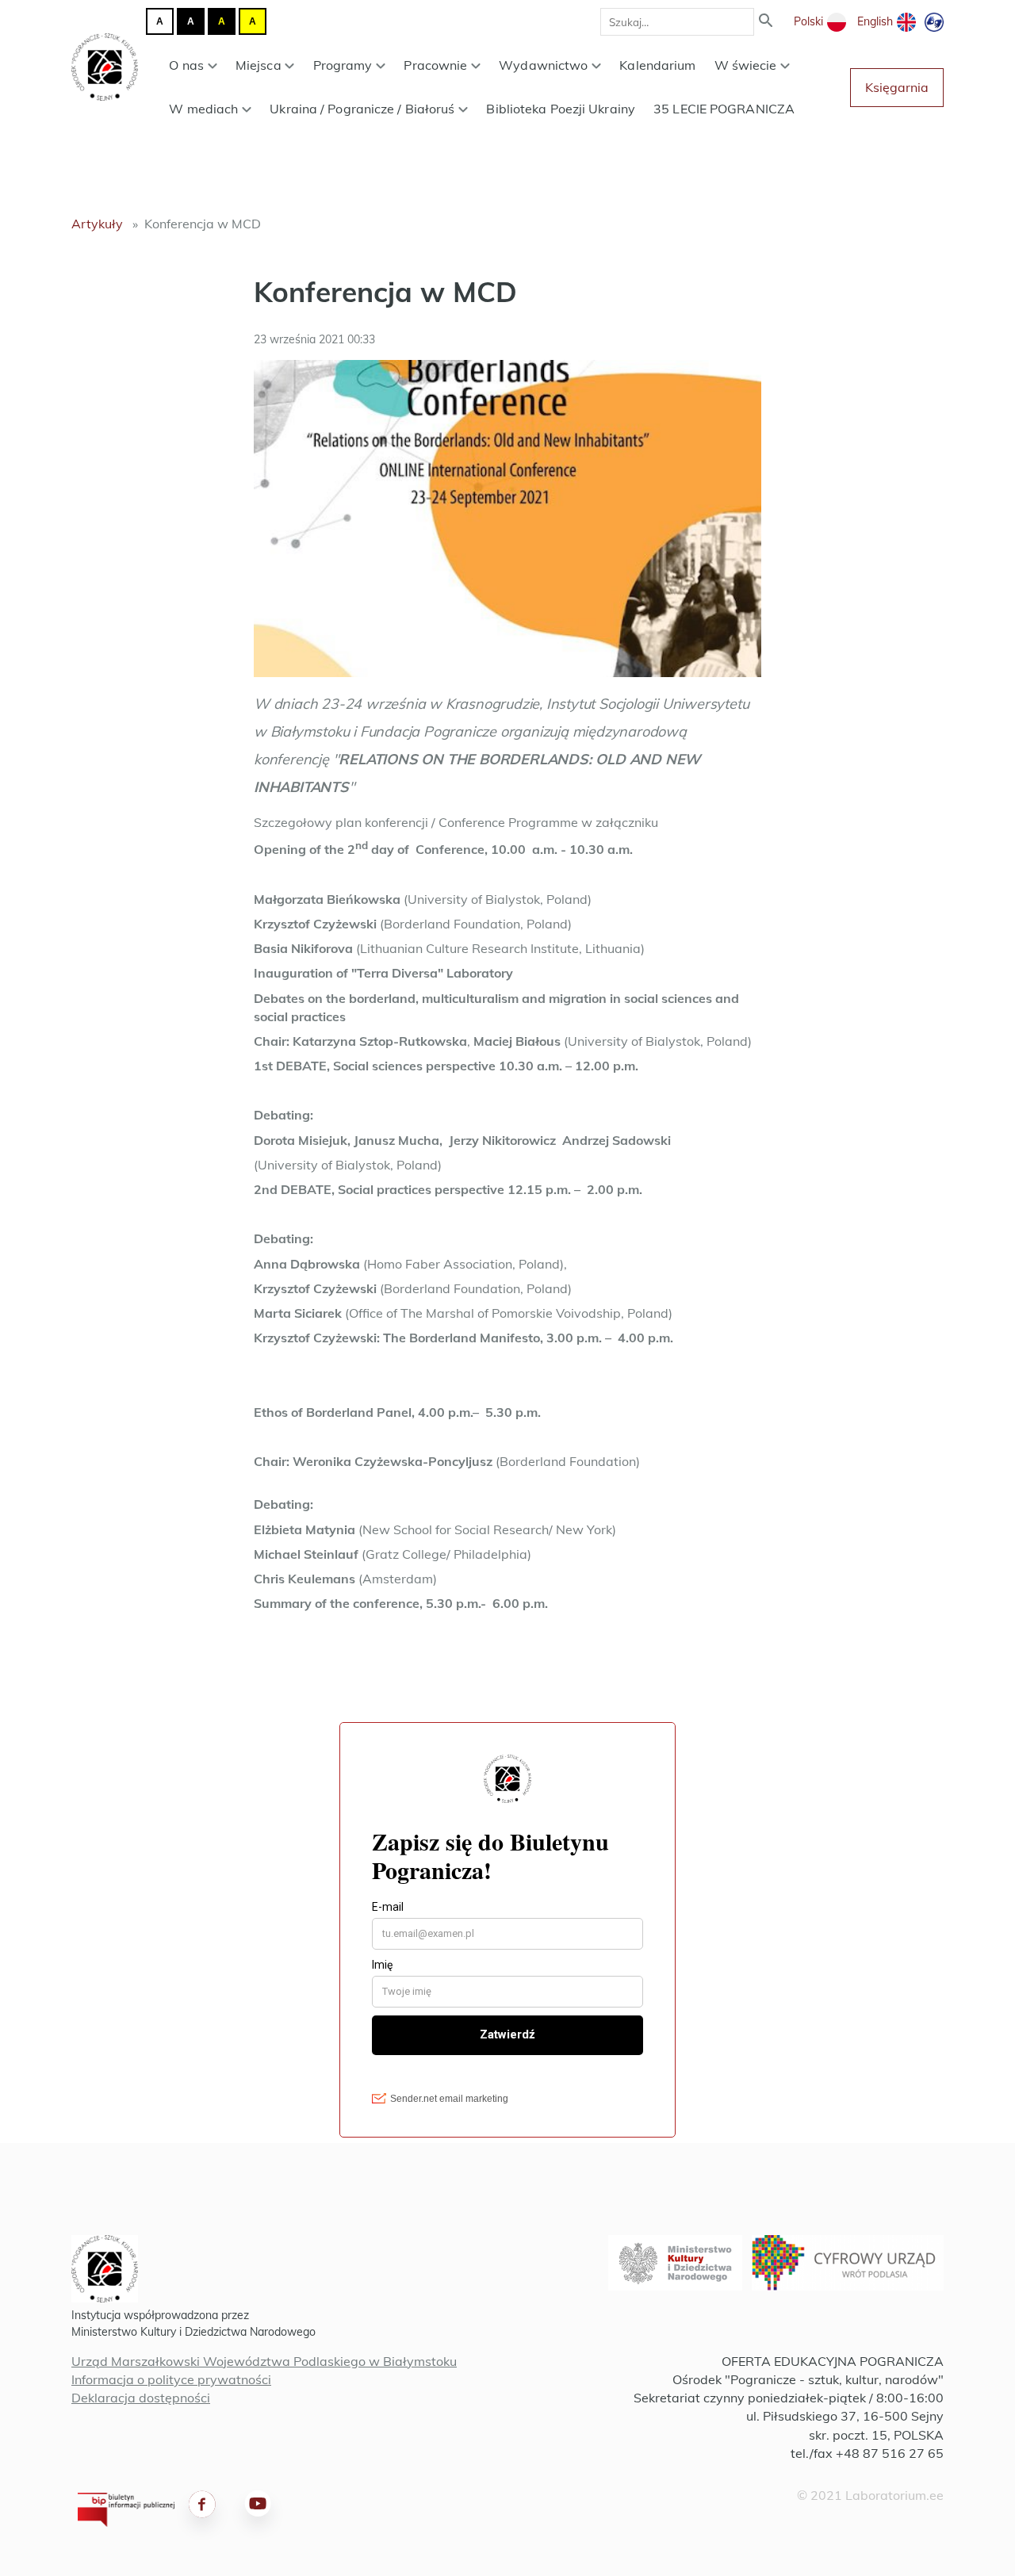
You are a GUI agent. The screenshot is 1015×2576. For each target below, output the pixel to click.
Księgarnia (897, 87)
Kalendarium (657, 65)
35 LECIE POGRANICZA (724, 109)
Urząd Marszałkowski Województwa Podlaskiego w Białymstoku (264, 2361)
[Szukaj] (766, 22)
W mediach (203, 109)
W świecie (746, 65)
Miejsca (259, 65)
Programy (343, 65)
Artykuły (97, 224)
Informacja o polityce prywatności (171, 2379)
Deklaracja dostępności (141, 2398)
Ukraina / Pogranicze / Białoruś (362, 109)
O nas (186, 65)
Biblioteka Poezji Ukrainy (561, 109)
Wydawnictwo (543, 65)
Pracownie (435, 65)
